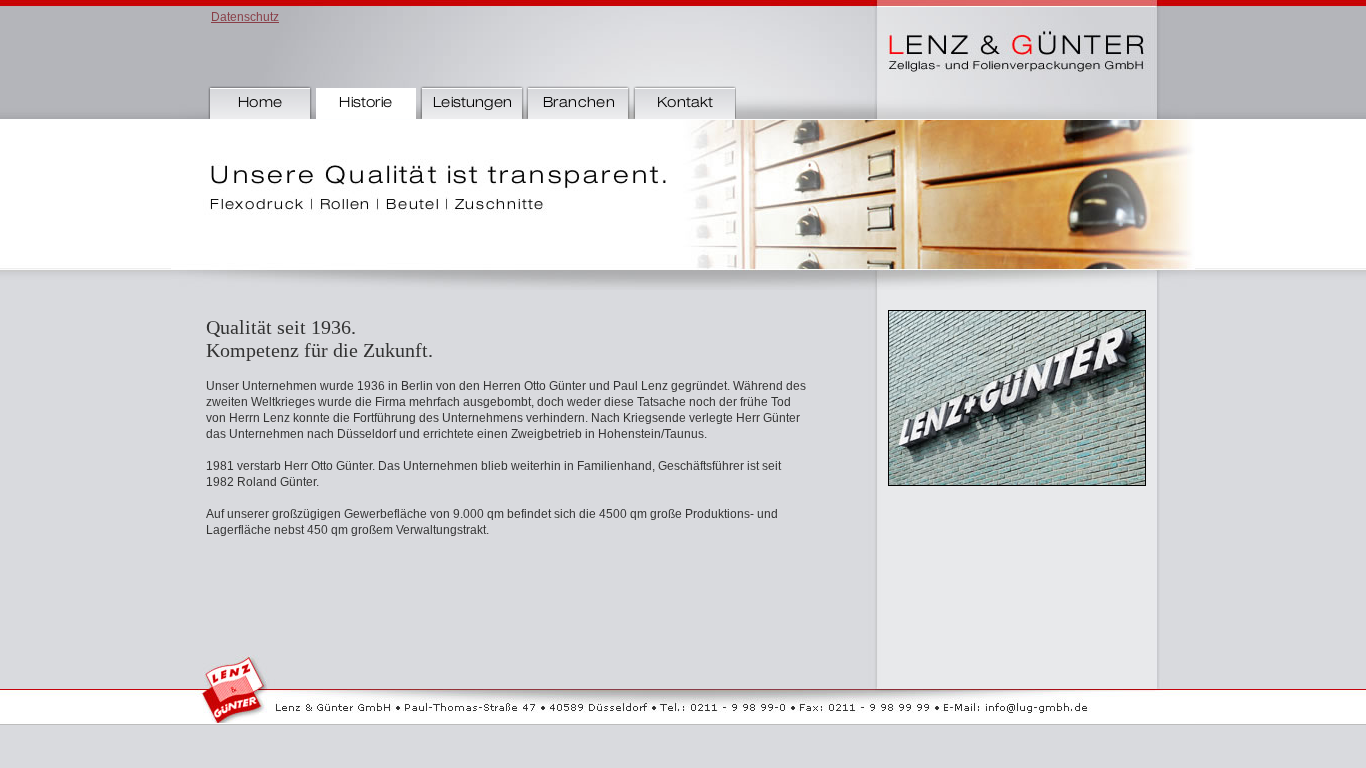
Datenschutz (245, 17)
